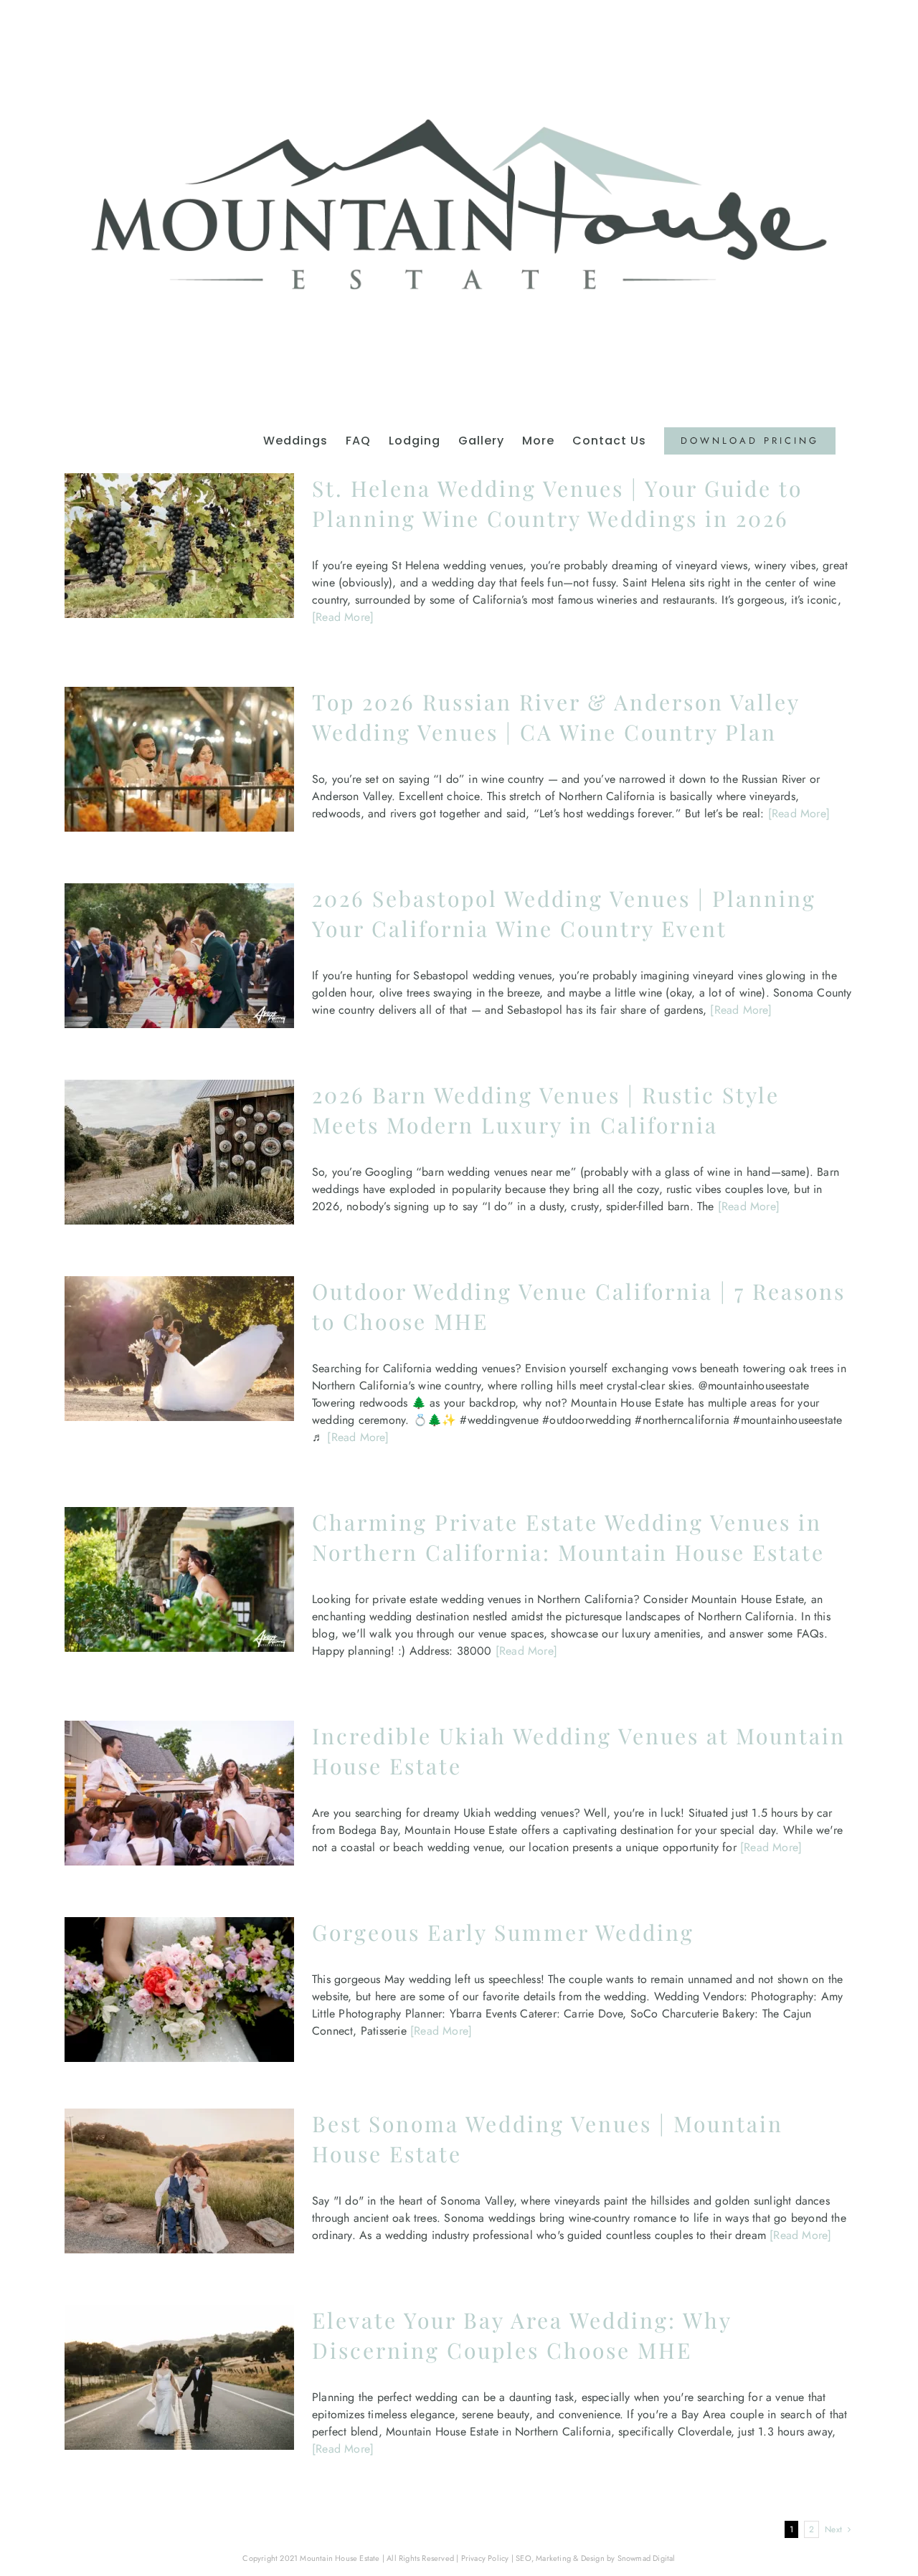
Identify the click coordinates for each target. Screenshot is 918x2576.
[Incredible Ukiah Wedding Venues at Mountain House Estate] (179, 1793)
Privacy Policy (485, 2558)
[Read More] (343, 617)
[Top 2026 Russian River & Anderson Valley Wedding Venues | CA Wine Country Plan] (179, 759)
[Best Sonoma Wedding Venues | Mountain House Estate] (179, 2181)
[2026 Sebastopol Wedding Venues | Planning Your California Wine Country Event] (179, 956)
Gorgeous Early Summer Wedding (503, 1932)
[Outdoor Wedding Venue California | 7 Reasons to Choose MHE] (179, 1349)
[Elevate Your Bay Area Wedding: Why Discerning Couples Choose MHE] (179, 2377)
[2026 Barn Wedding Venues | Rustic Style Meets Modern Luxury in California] (179, 1152)
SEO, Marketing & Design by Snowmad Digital (595, 2558)
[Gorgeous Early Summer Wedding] (179, 1990)
